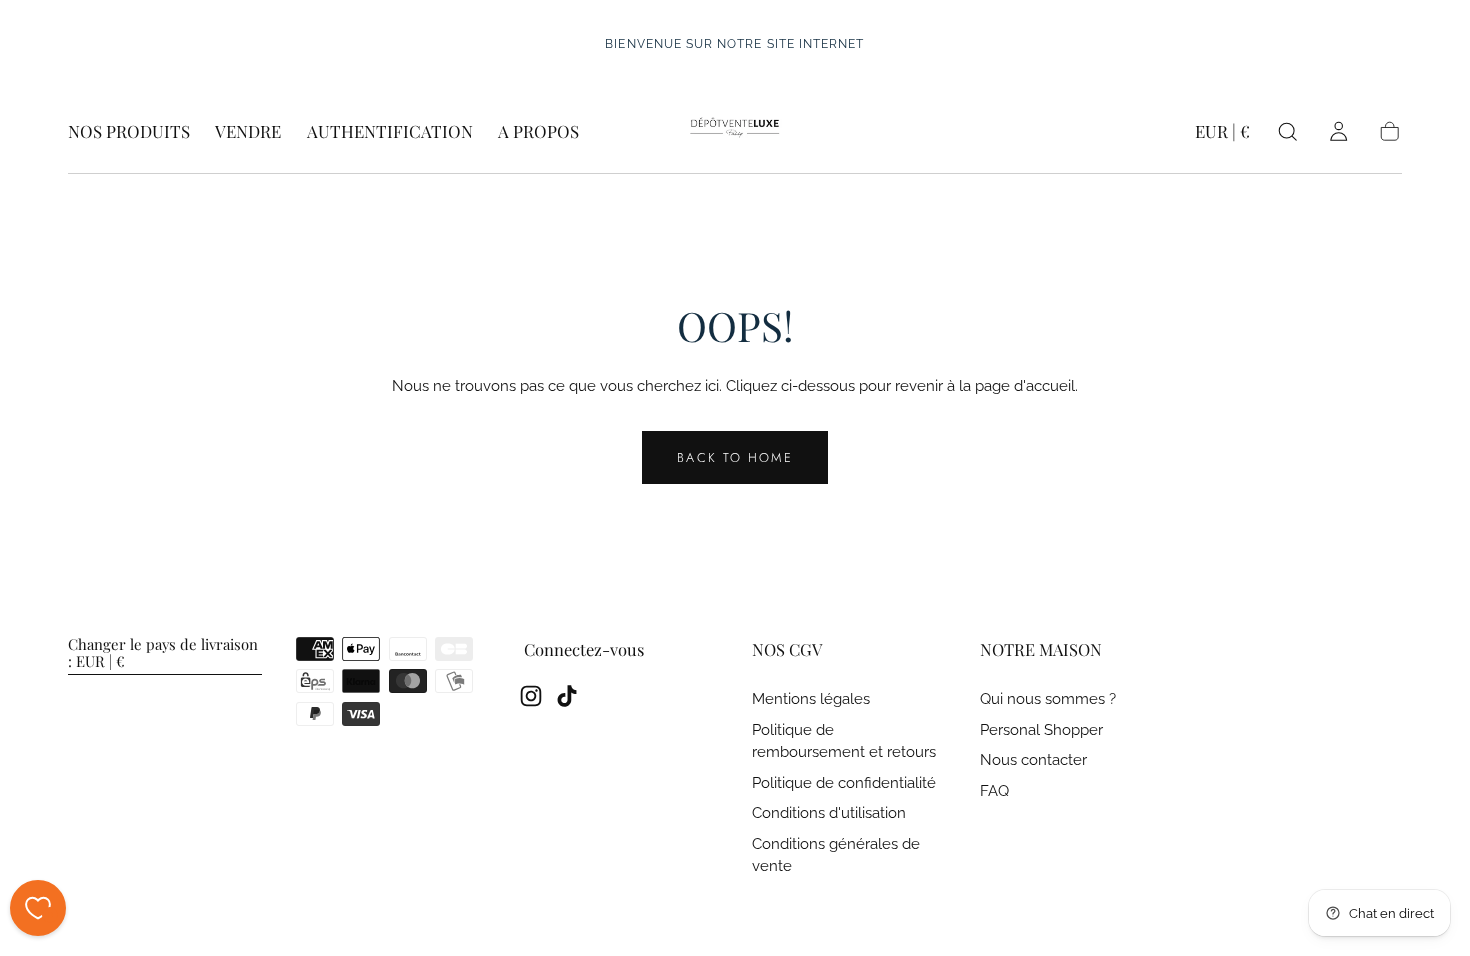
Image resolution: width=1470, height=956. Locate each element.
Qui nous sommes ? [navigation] (1048, 699)
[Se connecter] (1338, 131)
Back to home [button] (734, 457)
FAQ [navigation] (994, 791)
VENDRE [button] (248, 132)
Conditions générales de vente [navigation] (836, 855)
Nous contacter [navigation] (1033, 760)
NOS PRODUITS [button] (129, 132)
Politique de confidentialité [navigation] (844, 783)
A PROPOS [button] (538, 132)
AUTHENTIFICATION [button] (390, 132)
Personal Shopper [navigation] (1041, 730)
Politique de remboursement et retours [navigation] (844, 741)
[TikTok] (567, 696)
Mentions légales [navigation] (811, 699)
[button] (1222, 135)
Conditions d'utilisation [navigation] (829, 813)
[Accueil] (734, 132)
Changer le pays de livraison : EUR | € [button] (163, 654)
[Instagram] (531, 696)
